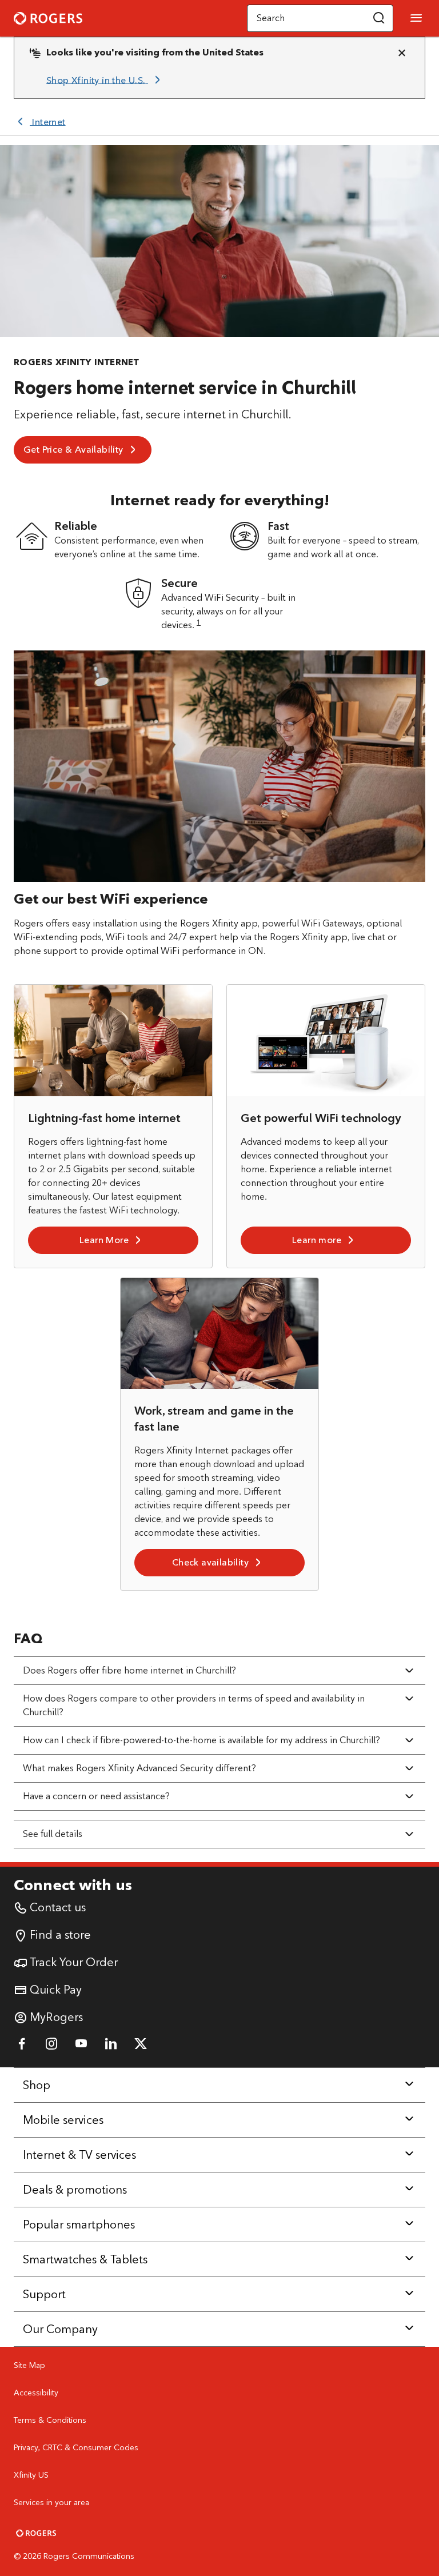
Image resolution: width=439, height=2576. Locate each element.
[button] (379, 18)
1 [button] (199, 622)
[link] (105, 80)
